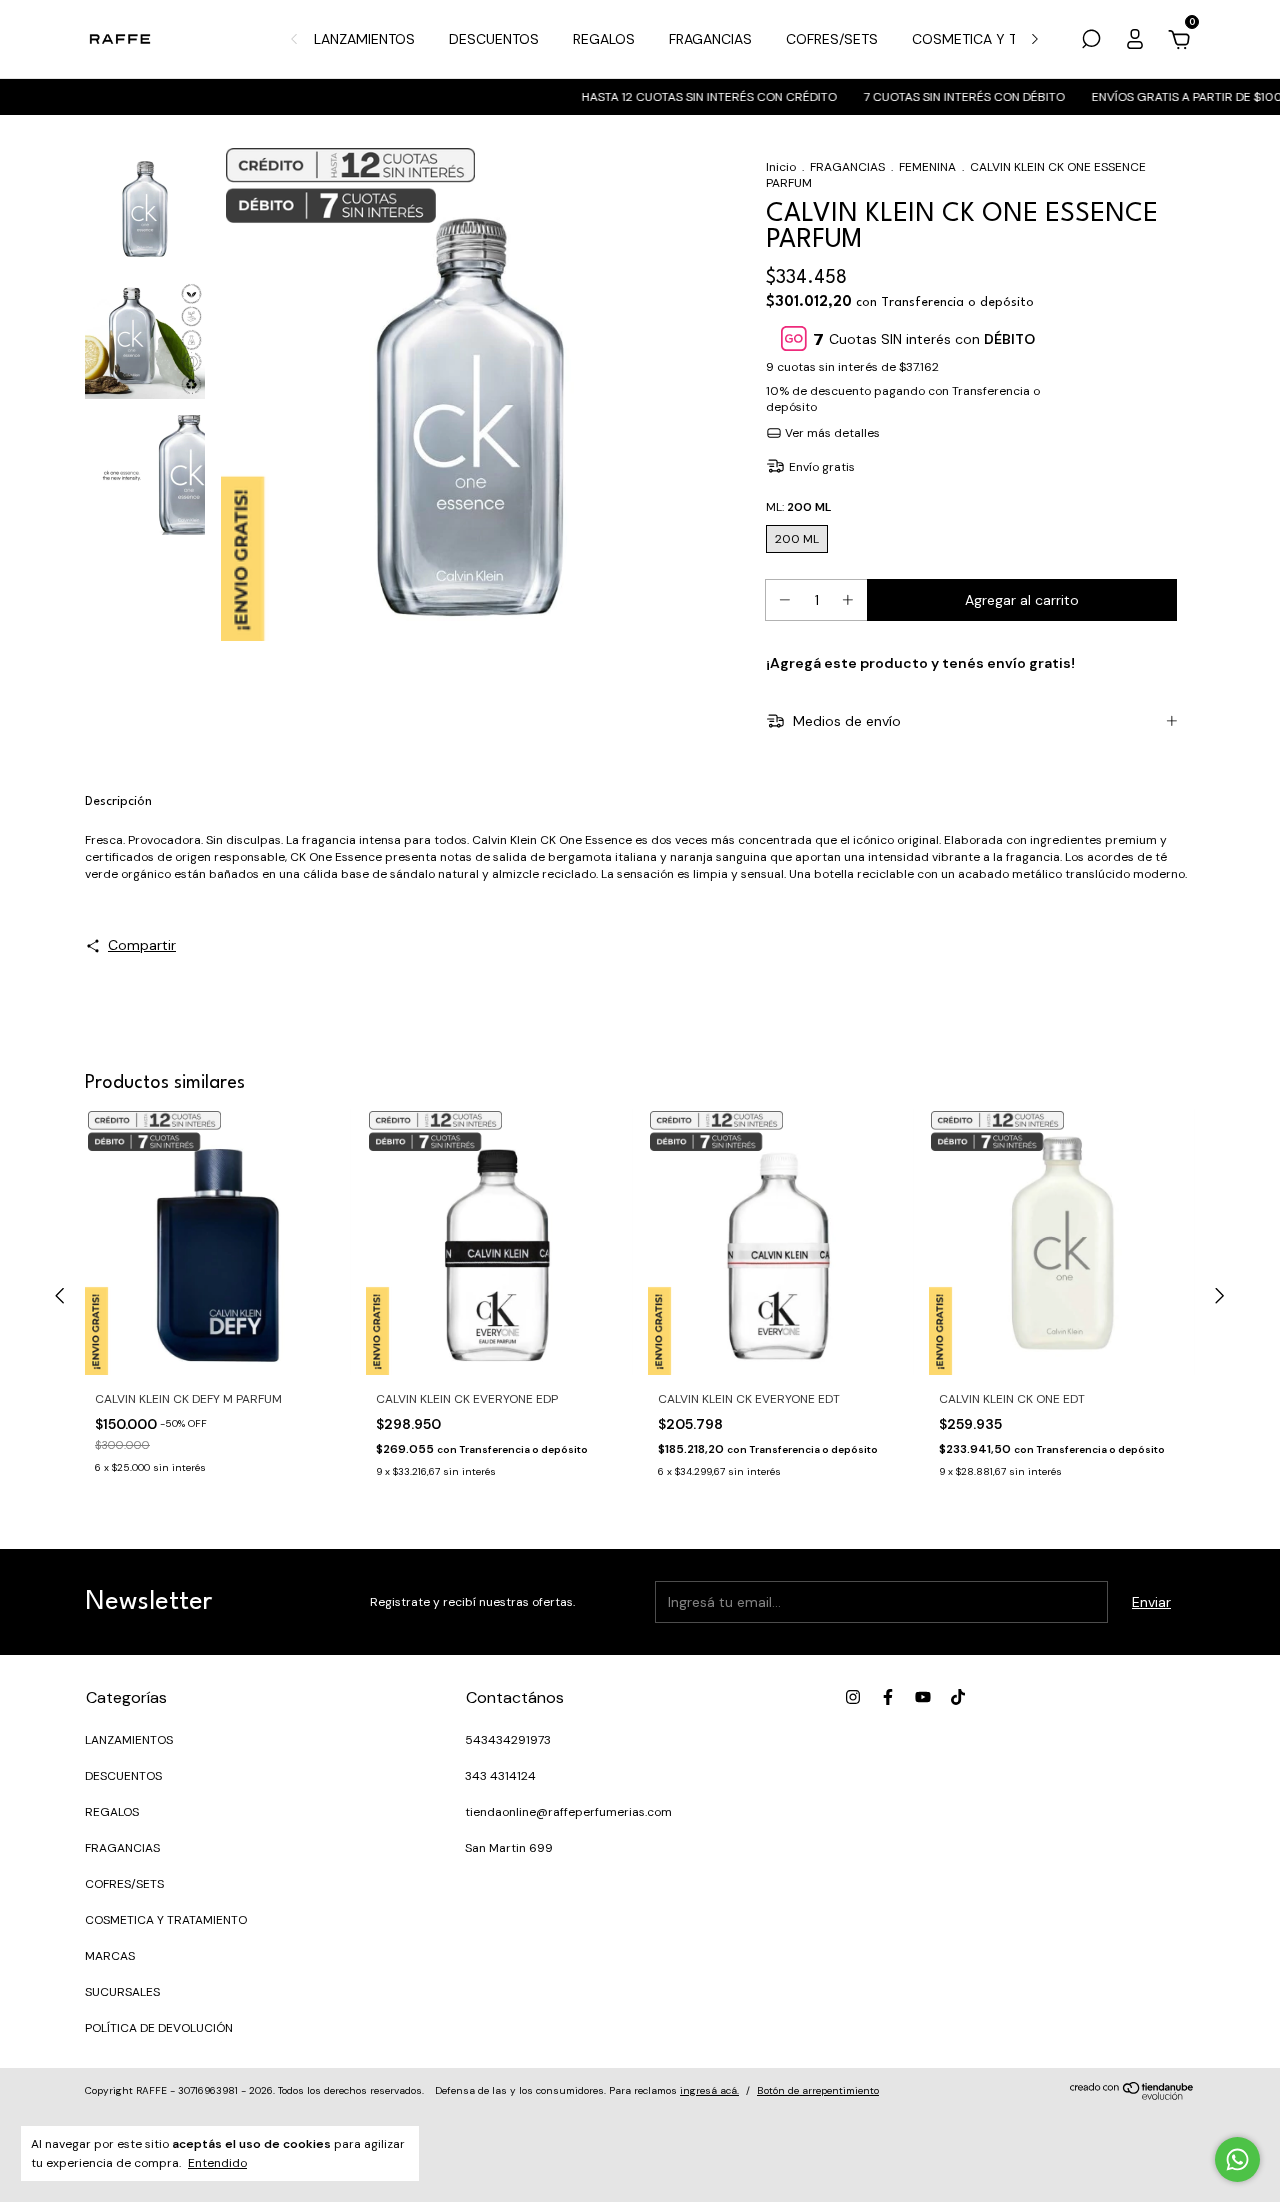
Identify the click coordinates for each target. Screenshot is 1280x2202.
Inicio (781, 167)
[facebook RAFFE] (888, 1697)
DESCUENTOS (494, 39)
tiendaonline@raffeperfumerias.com (568, 1812)
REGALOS (604, 39)
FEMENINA (927, 167)
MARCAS (110, 1956)
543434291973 (508, 1740)
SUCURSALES (122, 1992)
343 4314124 (500, 1776)
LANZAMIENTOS (364, 39)
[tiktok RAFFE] (958, 1697)
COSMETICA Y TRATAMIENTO (1005, 39)
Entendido (217, 2163)
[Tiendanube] (1132, 2095)
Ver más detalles (831, 433)
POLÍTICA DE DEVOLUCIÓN (159, 2028)
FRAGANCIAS (710, 39)
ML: (798, 507)
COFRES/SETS (832, 39)
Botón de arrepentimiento (818, 2090)
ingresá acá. (709, 2090)
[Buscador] (1091, 42)
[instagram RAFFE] (853, 1697)
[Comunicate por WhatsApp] (1237, 2159)
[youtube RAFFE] (923, 1697)
